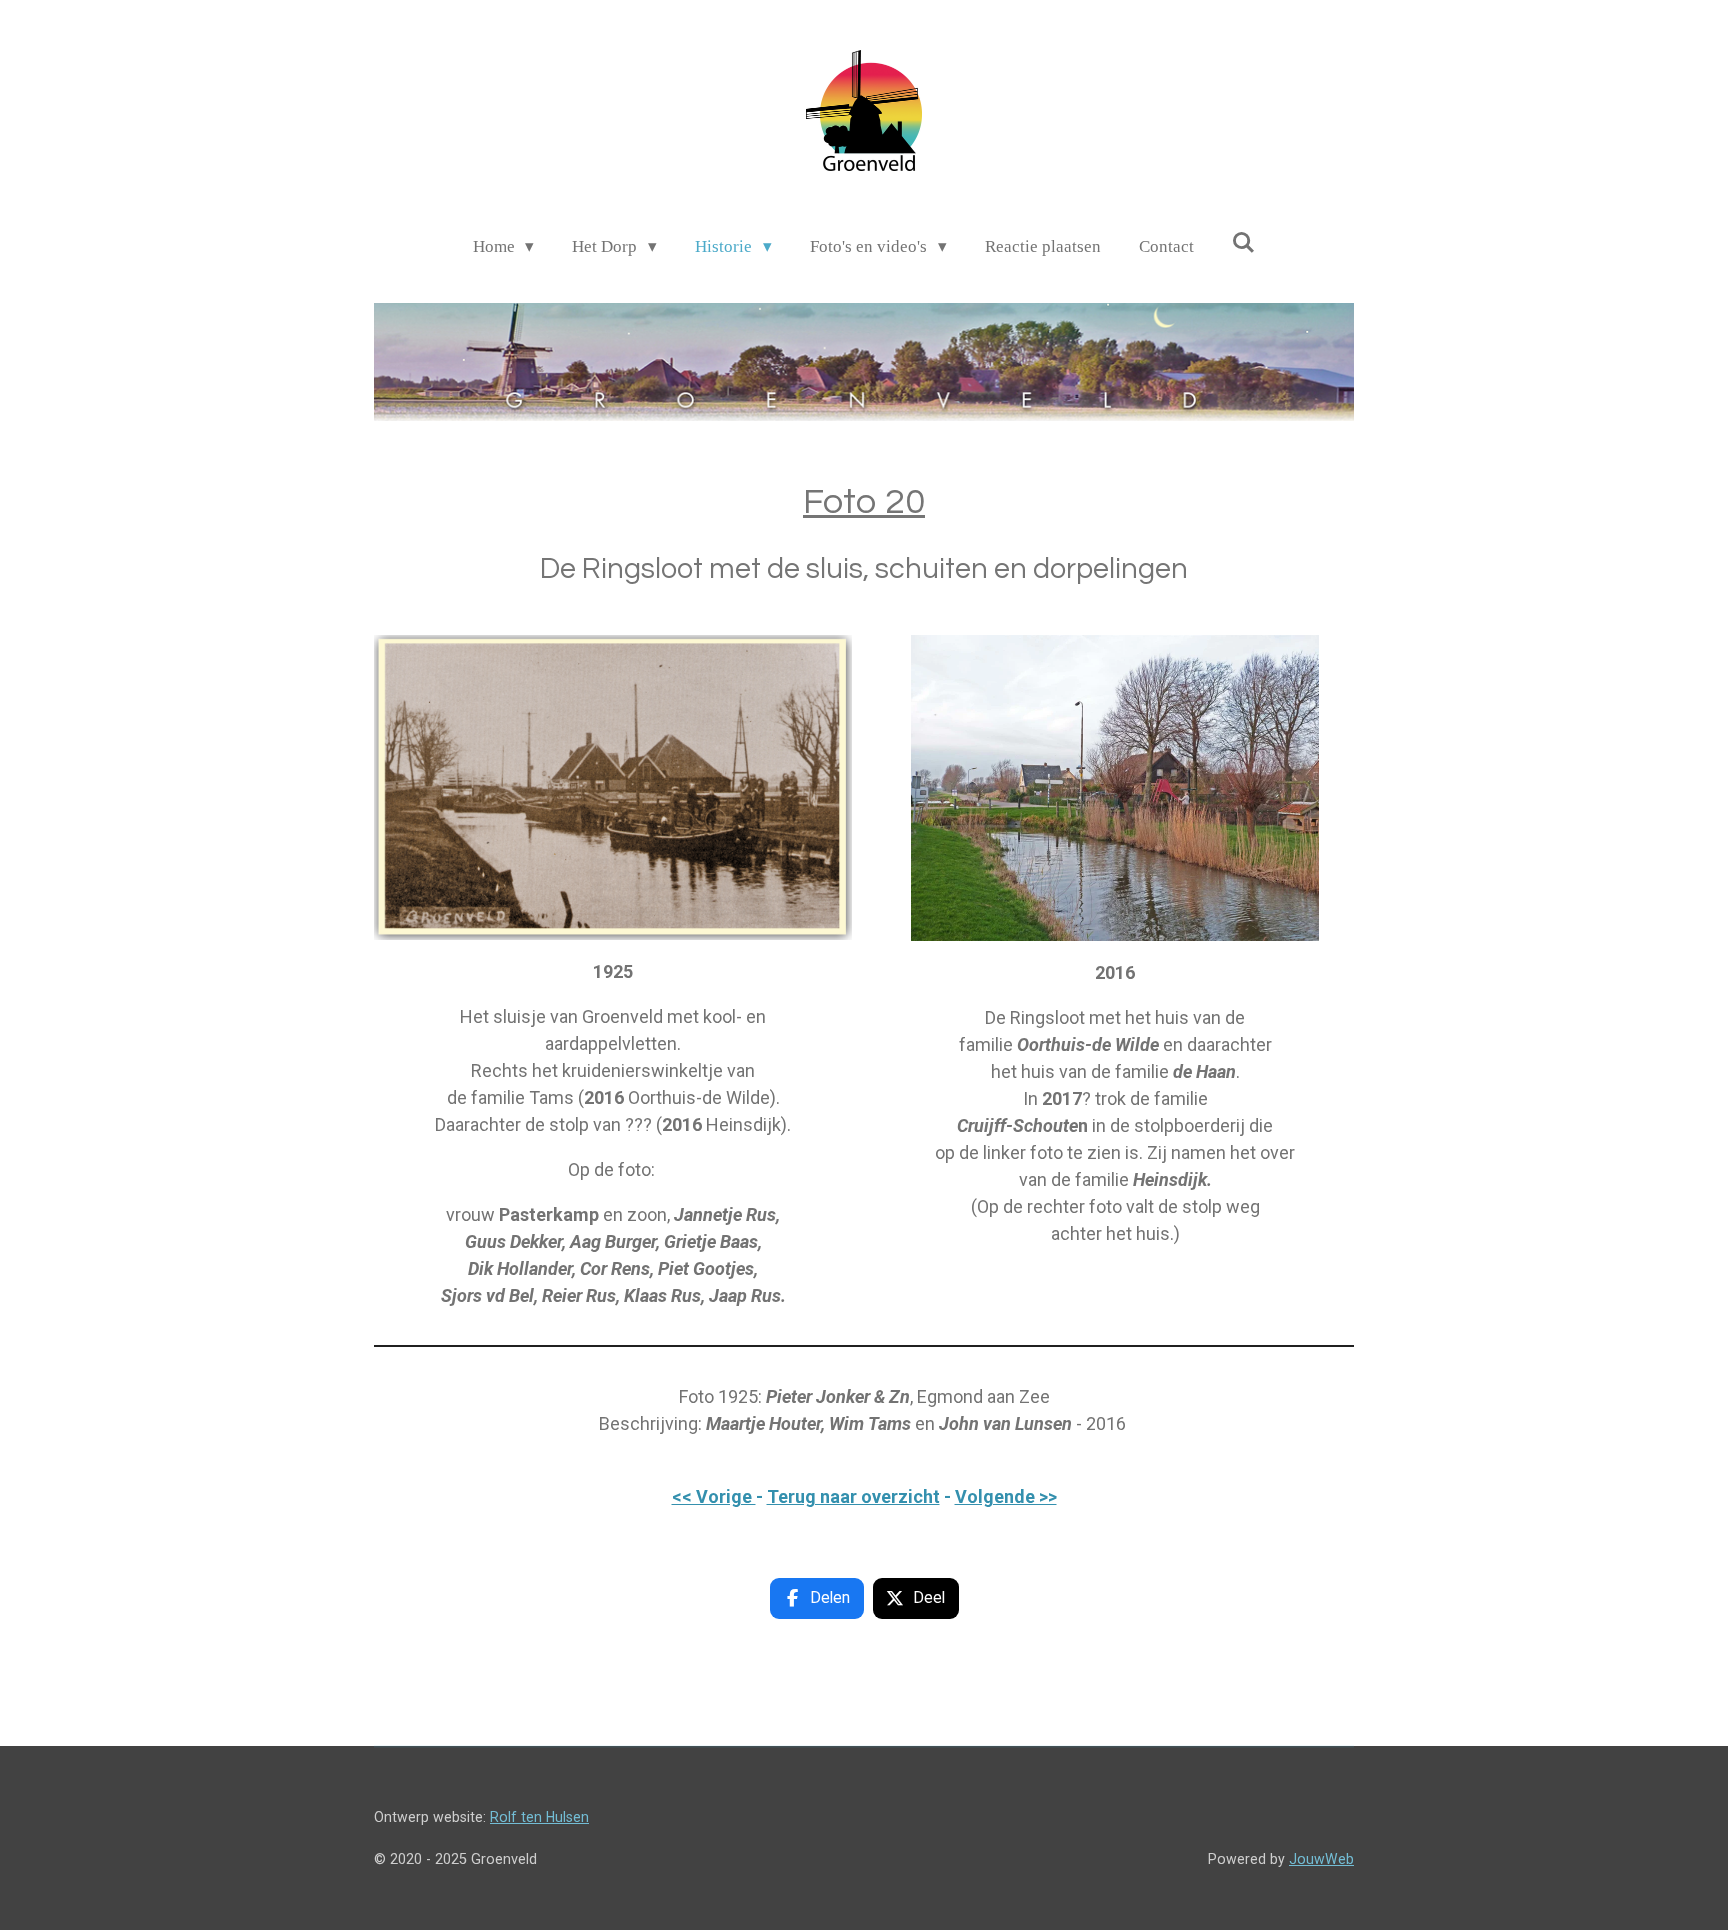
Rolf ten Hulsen (539, 1817)
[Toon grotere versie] (613, 787)
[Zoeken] (1244, 244)
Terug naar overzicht (853, 1496)
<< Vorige (714, 1496)
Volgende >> (1006, 1496)
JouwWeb (1321, 1859)
